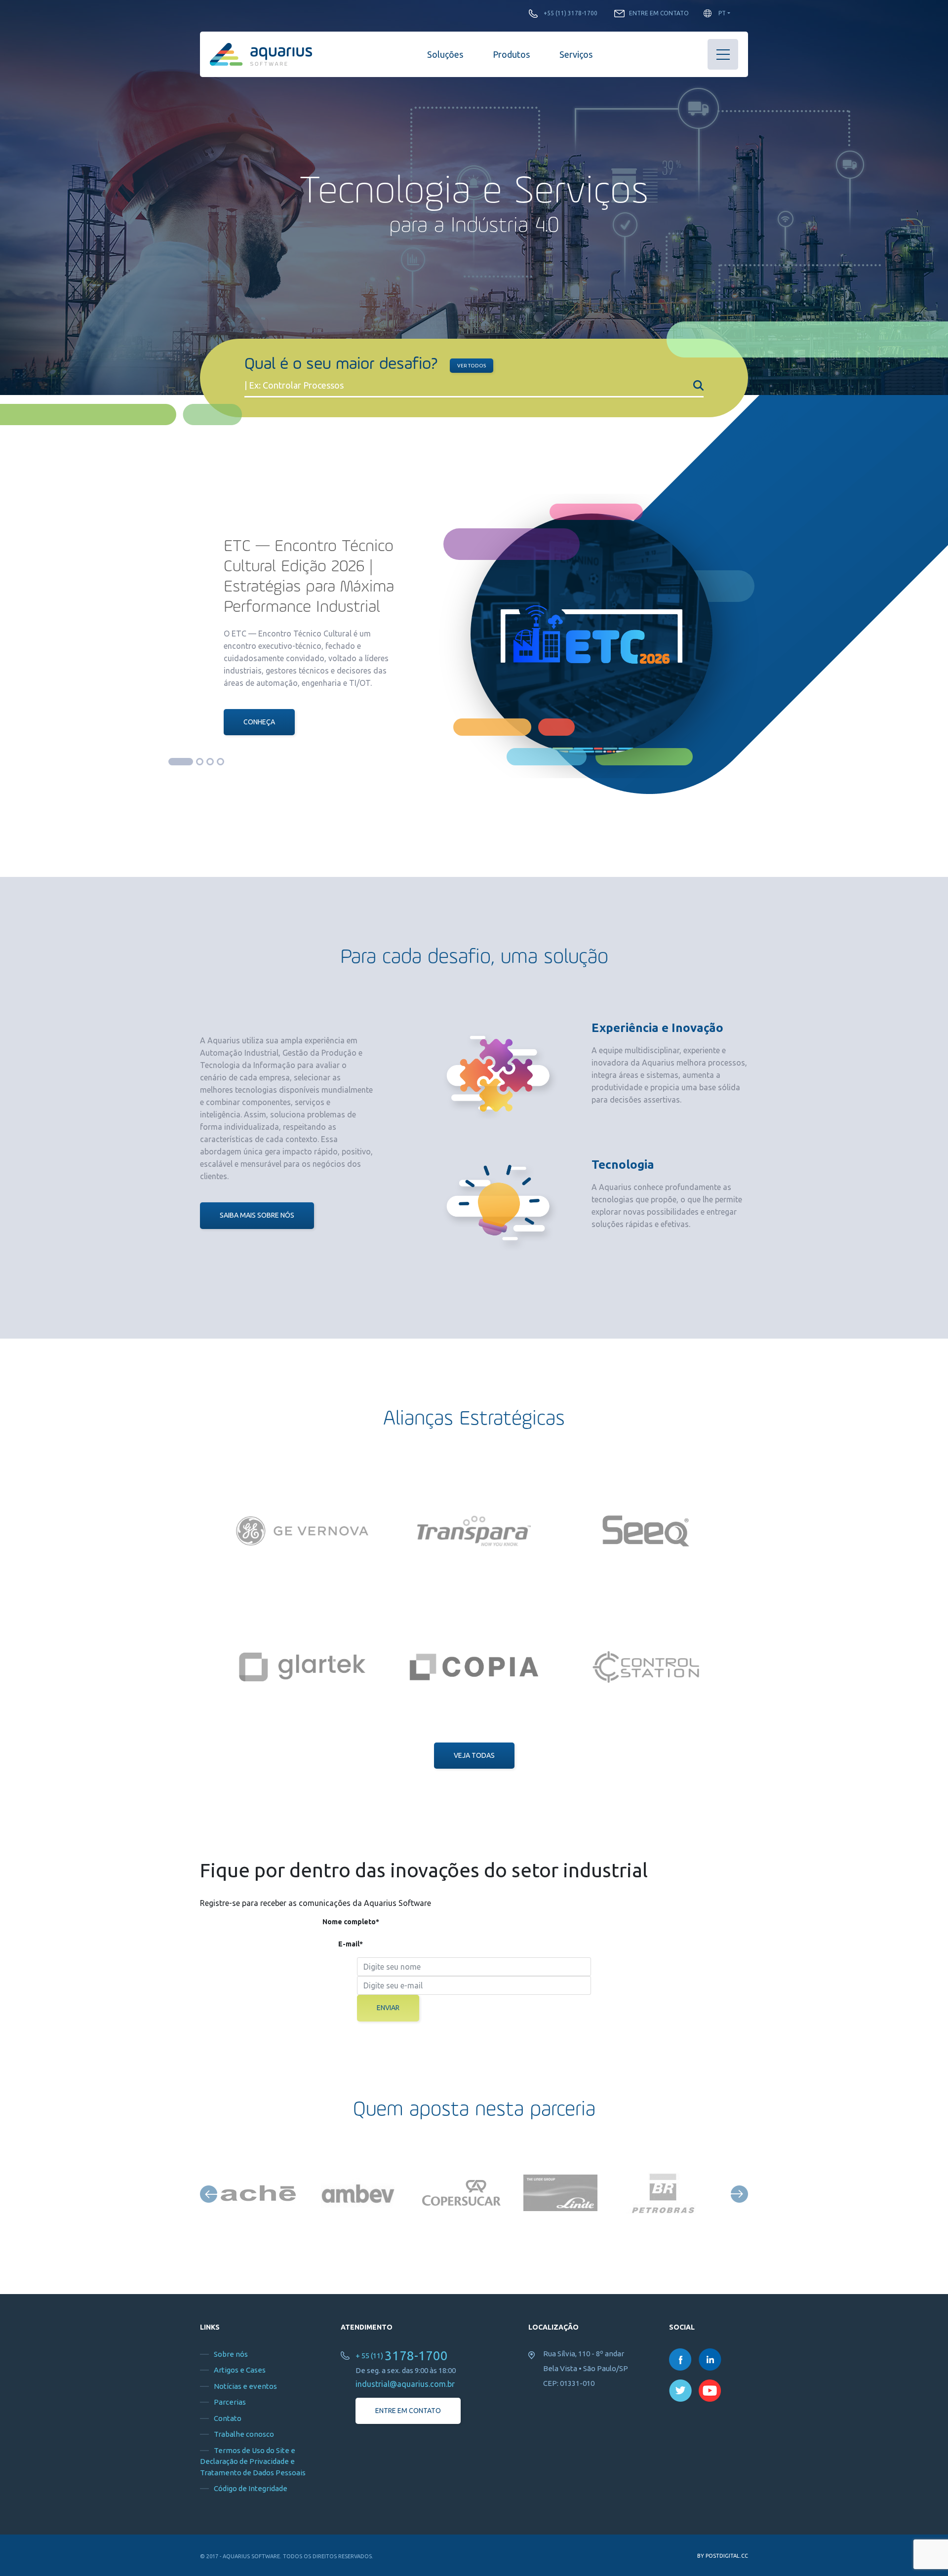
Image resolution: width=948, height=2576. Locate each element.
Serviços (576, 54)
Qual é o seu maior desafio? (341, 365)
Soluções (445, 54)
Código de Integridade (251, 2488)
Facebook (680, 2359)
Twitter (680, 2391)
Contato (228, 2418)
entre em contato (408, 2411)
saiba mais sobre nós (257, 1215)
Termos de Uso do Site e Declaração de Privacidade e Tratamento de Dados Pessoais (253, 2461)
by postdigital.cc (723, 2556)
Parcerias (230, 2402)
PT (722, 13)
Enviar (388, 2008)
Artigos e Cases (240, 2370)
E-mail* (351, 1944)
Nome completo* (351, 1922)
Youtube (710, 2391)
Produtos (511, 54)
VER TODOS (472, 366)
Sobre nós (231, 2354)
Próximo (739, 2194)
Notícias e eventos (245, 2386)
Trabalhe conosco (244, 2434)
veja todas (474, 1755)
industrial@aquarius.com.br (405, 2384)
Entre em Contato (659, 13)
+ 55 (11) (402, 2356)
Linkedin (710, 2359)
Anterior (209, 2194)
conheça (259, 722)
